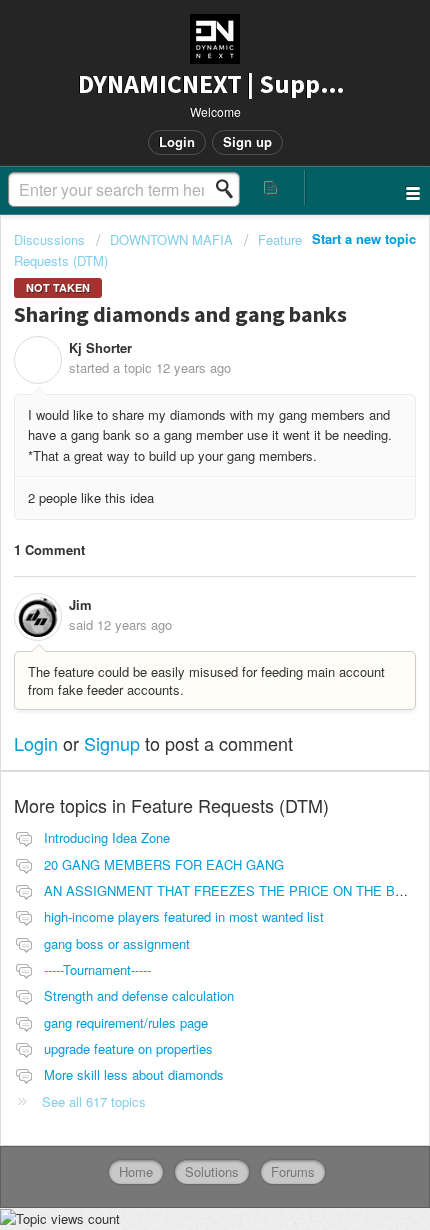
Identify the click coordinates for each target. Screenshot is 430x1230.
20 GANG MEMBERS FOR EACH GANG (164, 864)
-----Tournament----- (97, 969)
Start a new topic (364, 238)
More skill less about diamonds (134, 1074)
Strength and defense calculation (139, 995)
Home (136, 1171)
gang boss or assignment (117, 943)
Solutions (212, 1171)
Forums (293, 1171)
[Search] (230, 189)
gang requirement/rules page (126, 1022)
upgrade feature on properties (128, 1048)
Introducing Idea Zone (107, 837)
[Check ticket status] (271, 187)
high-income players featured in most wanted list (184, 916)
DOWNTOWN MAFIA (171, 239)
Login (36, 743)
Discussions (49, 239)
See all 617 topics (94, 1101)
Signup (112, 743)
